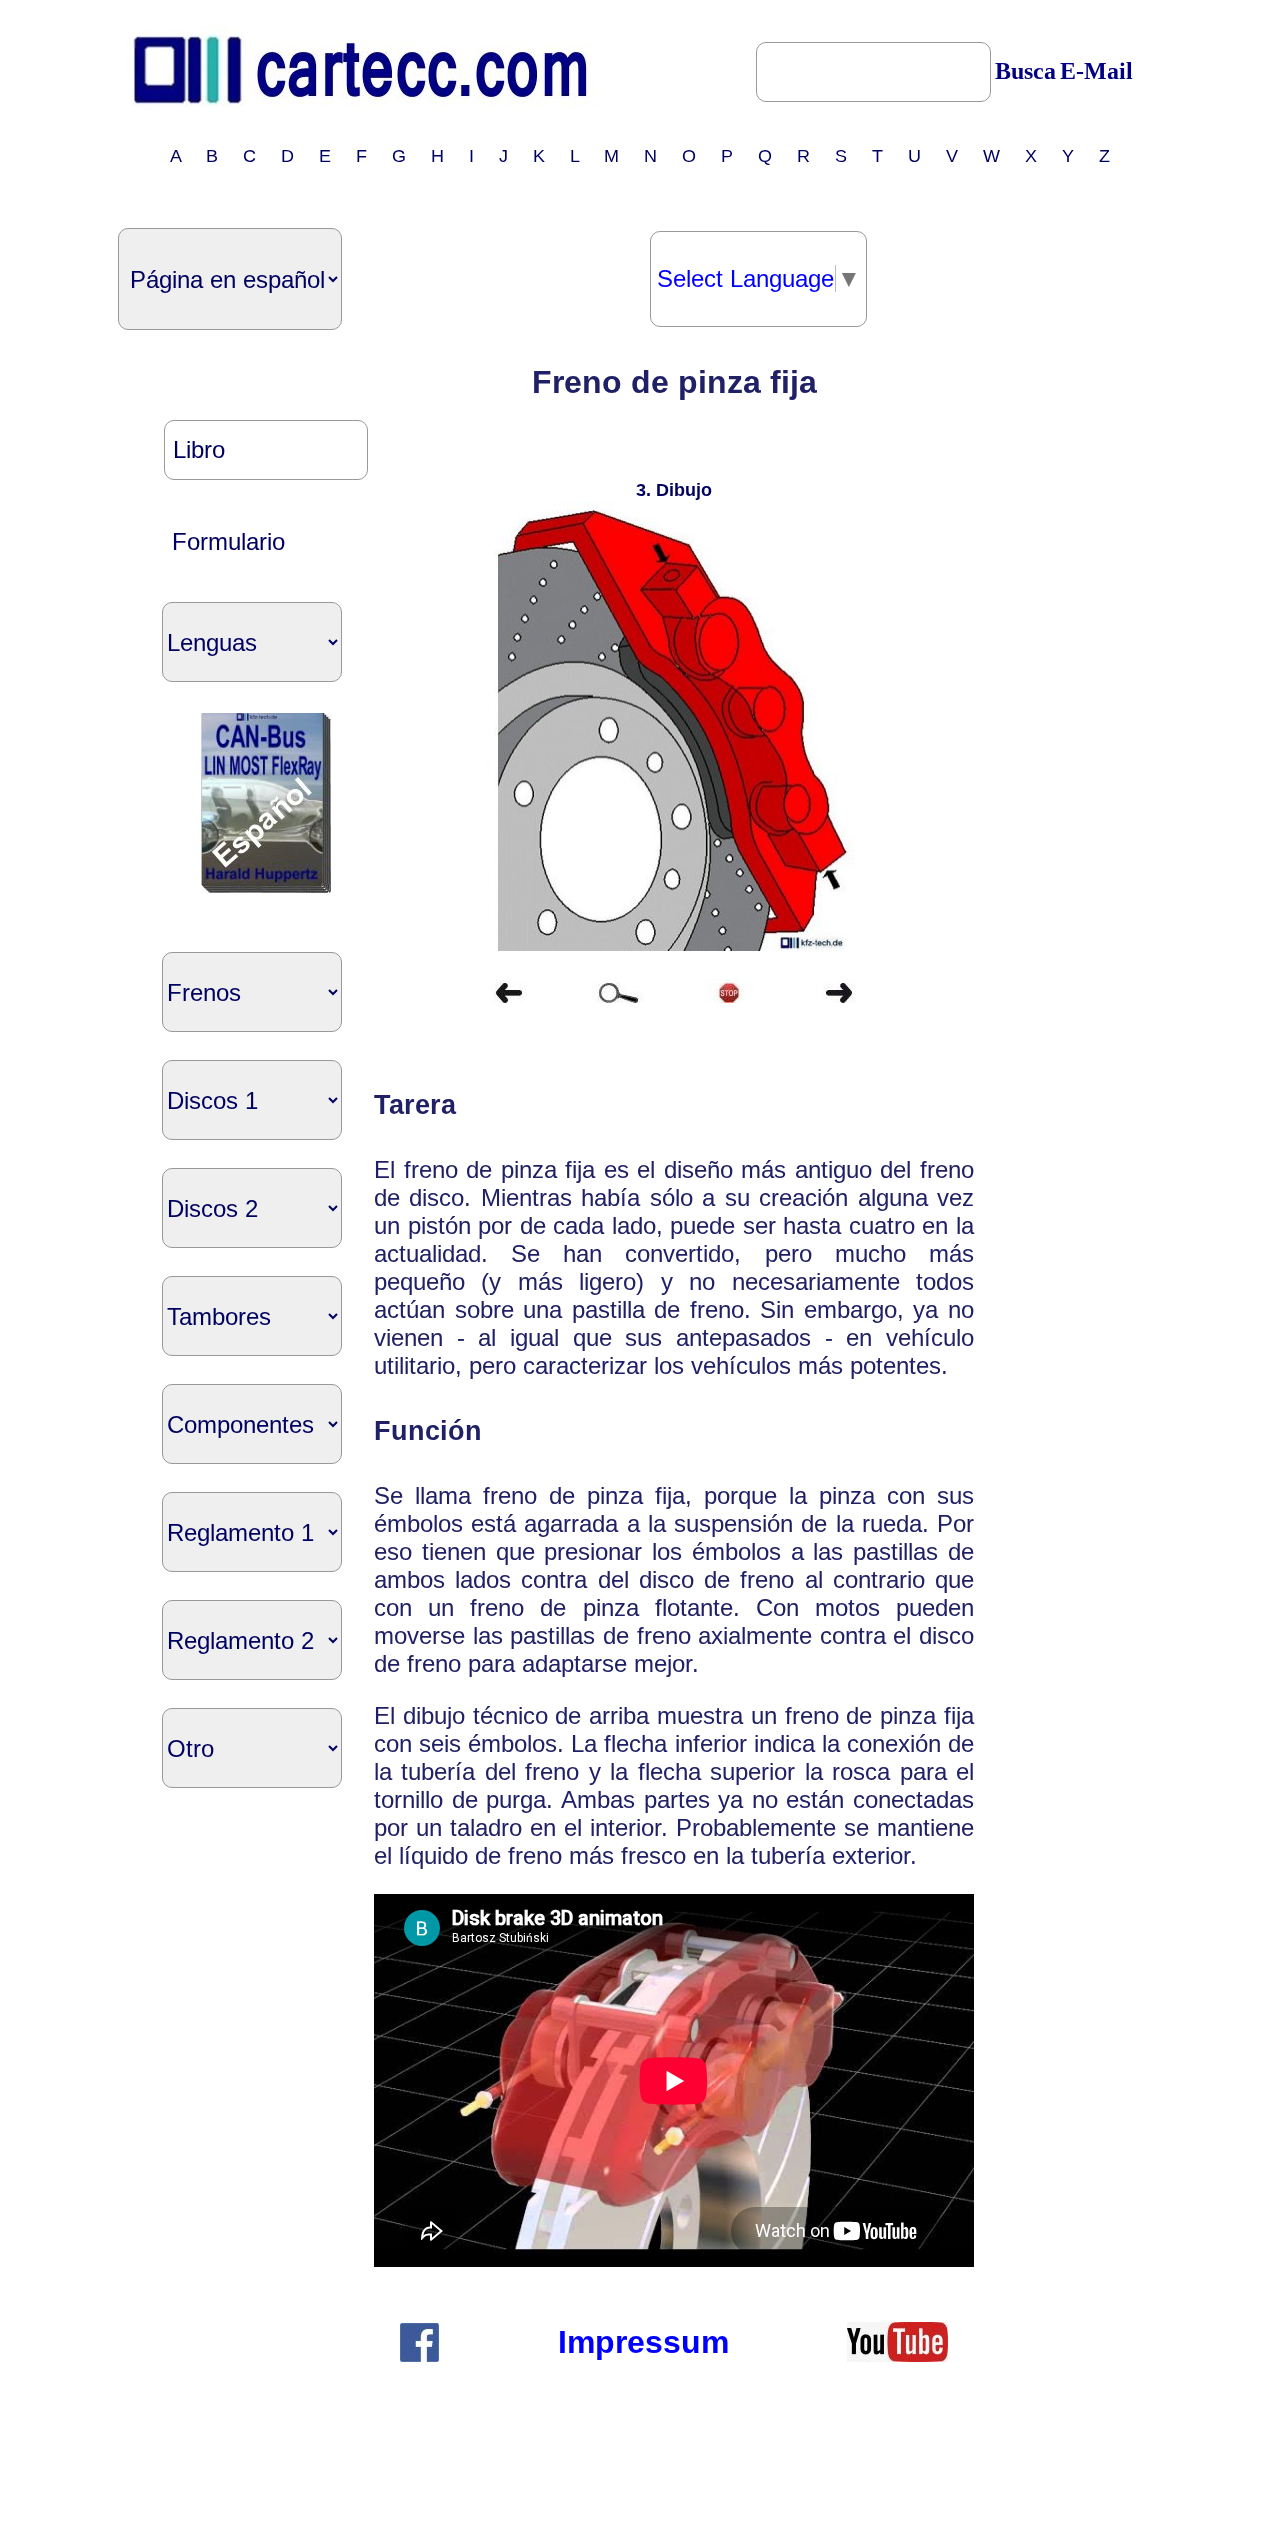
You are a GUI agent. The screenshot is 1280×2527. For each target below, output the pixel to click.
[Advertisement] (1058, 664)
